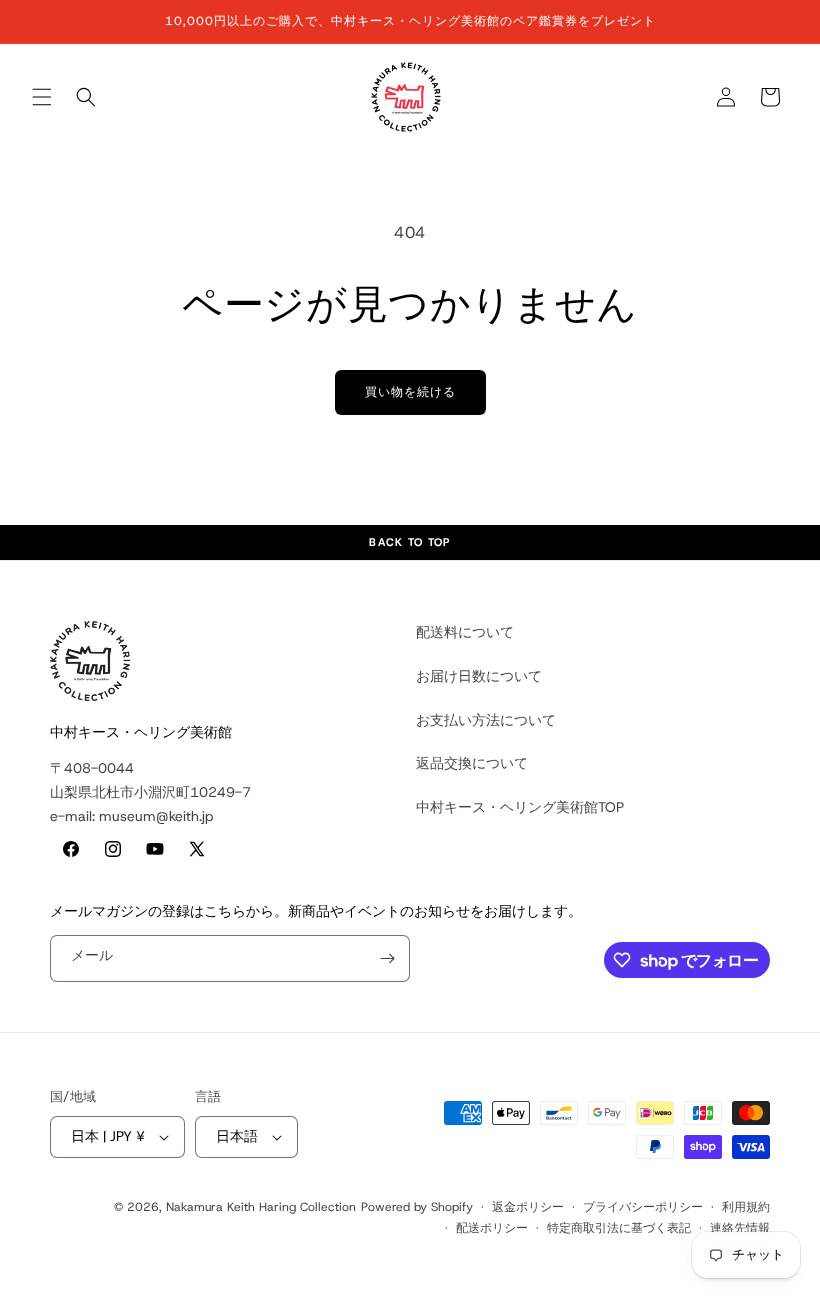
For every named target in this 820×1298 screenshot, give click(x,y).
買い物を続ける (410, 392)
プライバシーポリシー (643, 1207)
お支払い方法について (486, 720)
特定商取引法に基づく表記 (619, 1228)
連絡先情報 (740, 1228)
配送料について (465, 632)
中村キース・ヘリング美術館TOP (520, 807)
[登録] (387, 958)
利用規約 (746, 1207)
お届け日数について (479, 676)
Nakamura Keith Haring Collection (261, 1207)
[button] (42, 97)
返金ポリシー (528, 1207)
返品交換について (472, 763)
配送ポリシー (492, 1228)
